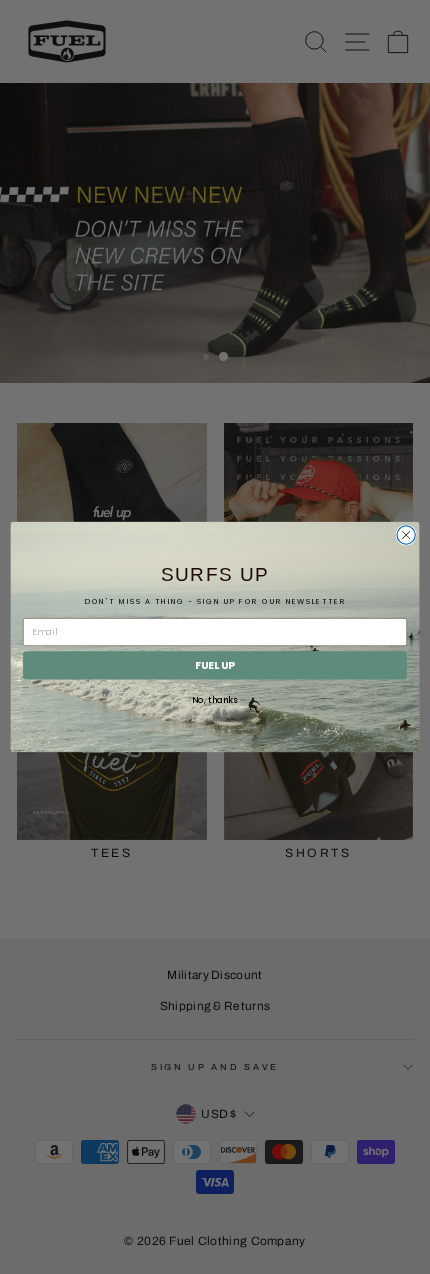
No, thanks (214, 700)
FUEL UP (214, 665)
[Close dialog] (406, 535)
